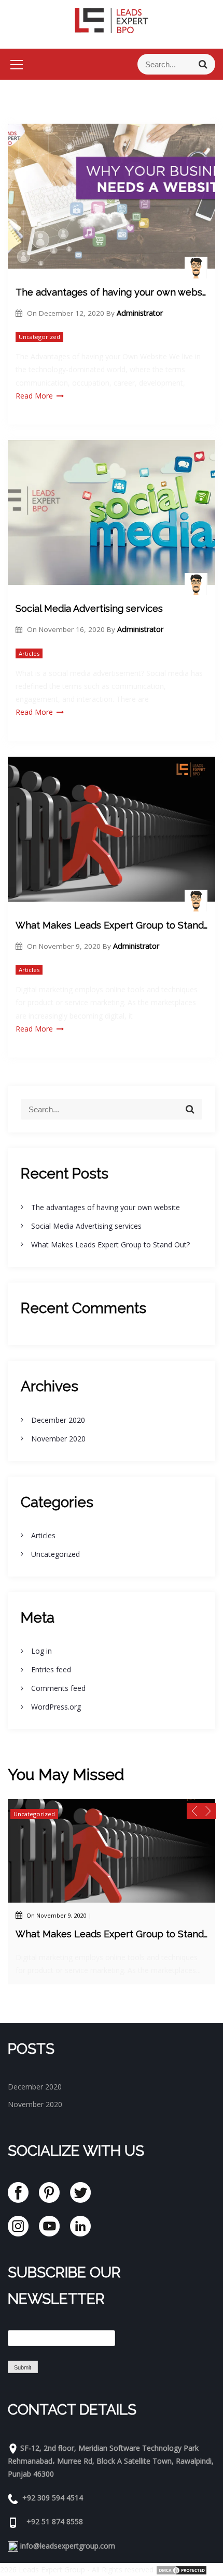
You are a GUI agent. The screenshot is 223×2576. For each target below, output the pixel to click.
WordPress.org (56, 1707)
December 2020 (58, 1420)
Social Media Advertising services (89, 608)
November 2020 (58, 1439)
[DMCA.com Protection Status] (182, 2570)
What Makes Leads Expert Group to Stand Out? (112, 925)
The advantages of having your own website (112, 292)
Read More (34, 396)
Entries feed (51, 1669)
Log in (41, 1651)
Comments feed (58, 1688)
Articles (29, 653)
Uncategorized (39, 337)
